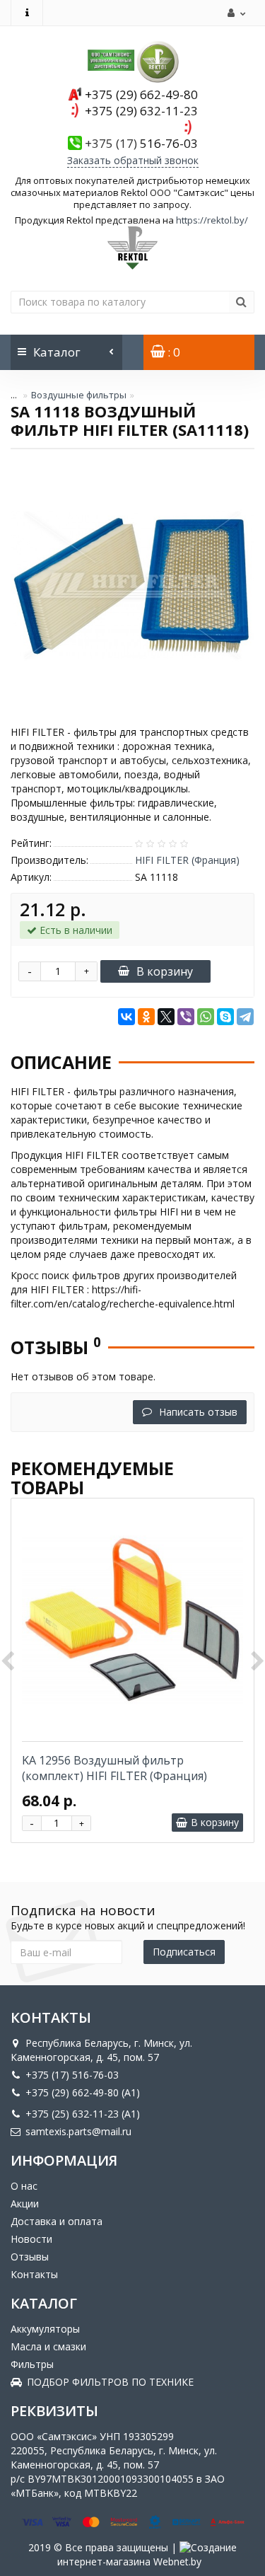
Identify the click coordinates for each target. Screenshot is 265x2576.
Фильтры (32, 2364)
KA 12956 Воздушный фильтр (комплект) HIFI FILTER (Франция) (114, 1768)
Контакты (34, 2274)
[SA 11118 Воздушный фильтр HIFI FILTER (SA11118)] (132, 585)
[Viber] (186, 1017)
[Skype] (225, 1017)
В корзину (165, 971)
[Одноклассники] (146, 1017)
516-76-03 (141, 143)
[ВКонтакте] (126, 1017)
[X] (166, 1017)
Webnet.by (177, 2561)
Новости (31, 2239)
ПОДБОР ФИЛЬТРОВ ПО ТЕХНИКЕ (110, 2382)
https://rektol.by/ (212, 220)
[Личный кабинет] (235, 13)
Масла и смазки (48, 2346)
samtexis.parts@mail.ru (78, 2131)
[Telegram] (245, 1017)
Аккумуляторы (45, 2329)
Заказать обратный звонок (133, 160)
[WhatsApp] (206, 1017)
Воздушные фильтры (79, 395)
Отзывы (30, 2257)
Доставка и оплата (57, 2221)
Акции (25, 2204)
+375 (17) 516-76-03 (72, 2075)
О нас (24, 2186)
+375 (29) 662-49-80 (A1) (83, 2092)
